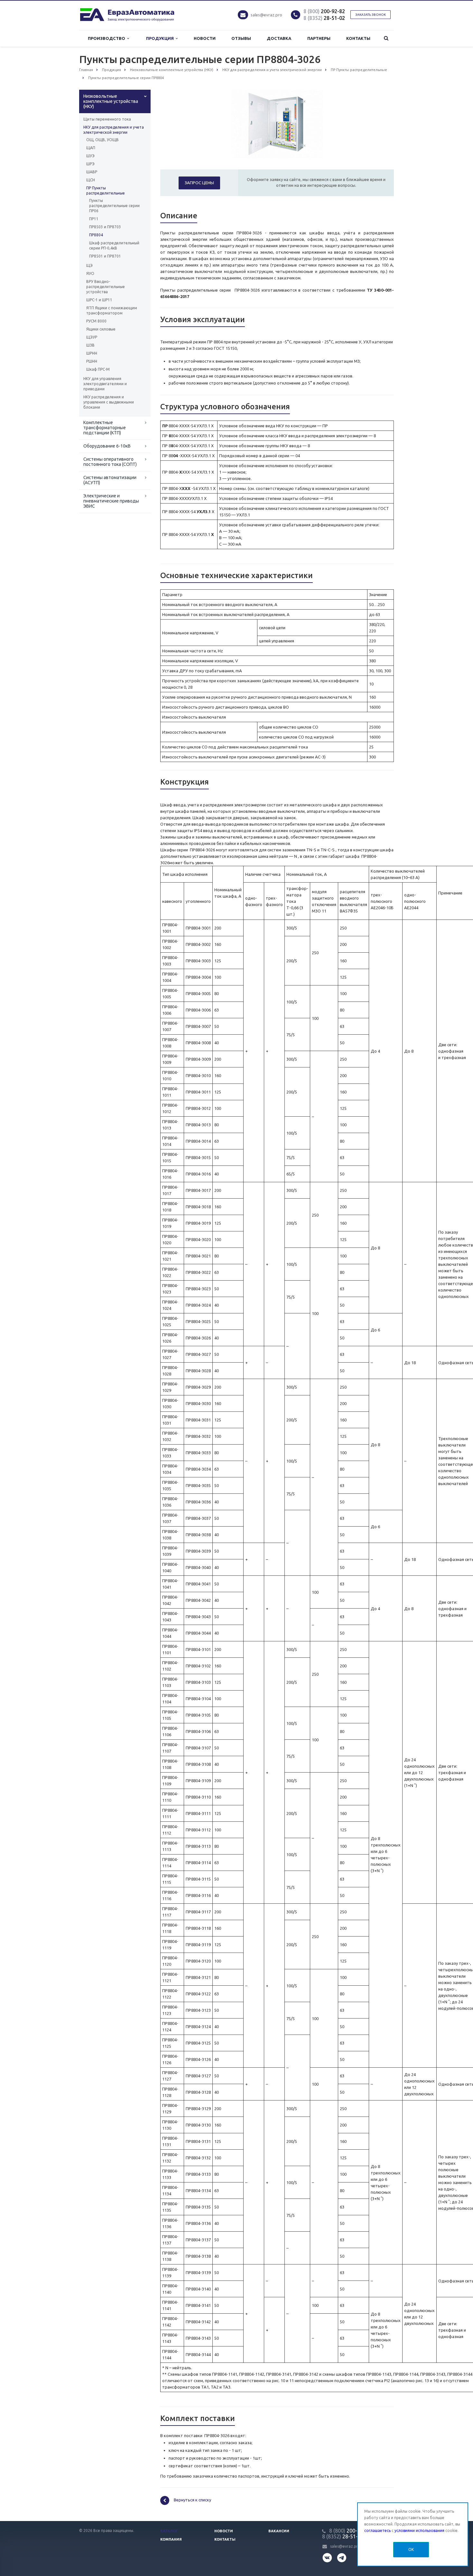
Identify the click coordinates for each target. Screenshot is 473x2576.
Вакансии (279, 2531)
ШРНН (92, 353)
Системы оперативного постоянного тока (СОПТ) (110, 462)
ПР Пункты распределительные (106, 190)
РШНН (92, 361)
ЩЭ (89, 265)
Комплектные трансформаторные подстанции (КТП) (105, 428)
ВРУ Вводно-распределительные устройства (106, 287)
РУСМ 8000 (96, 321)
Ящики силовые (101, 329)
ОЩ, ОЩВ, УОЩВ (102, 140)
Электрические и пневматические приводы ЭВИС (111, 501)
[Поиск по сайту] (386, 38)
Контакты (358, 38)
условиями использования (419, 2531)
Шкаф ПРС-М (98, 369)
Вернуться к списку (192, 2500)
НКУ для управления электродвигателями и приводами (105, 384)
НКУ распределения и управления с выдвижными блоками (109, 402)
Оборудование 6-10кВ (107, 446)
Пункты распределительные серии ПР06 (114, 206)
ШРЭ (90, 164)
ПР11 (94, 219)
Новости (205, 38)
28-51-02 (324, 18)
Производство (107, 38)
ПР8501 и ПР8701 (105, 256)
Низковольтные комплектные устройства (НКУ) (111, 101)
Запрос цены (199, 183)
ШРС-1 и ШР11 (99, 300)
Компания (171, 2539)
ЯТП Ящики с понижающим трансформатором (112, 310)
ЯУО (90, 273)
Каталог (169, 2531)
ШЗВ (90, 345)
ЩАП (91, 148)
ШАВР (92, 172)
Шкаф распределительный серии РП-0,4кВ (114, 245)
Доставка (279, 38)
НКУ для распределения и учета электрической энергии (114, 130)
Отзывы (241, 38)
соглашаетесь (377, 2531)
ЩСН (91, 180)
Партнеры (319, 38)
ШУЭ (90, 156)
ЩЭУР (92, 337)
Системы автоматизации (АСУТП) (110, 480)
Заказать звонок (371, 15)
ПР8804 (96, 235)
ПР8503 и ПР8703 (105, 227)
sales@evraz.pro (266, 15)
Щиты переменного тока (107, 119)
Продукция (161, 38)
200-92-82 (324, 11)
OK (411, 2549)
